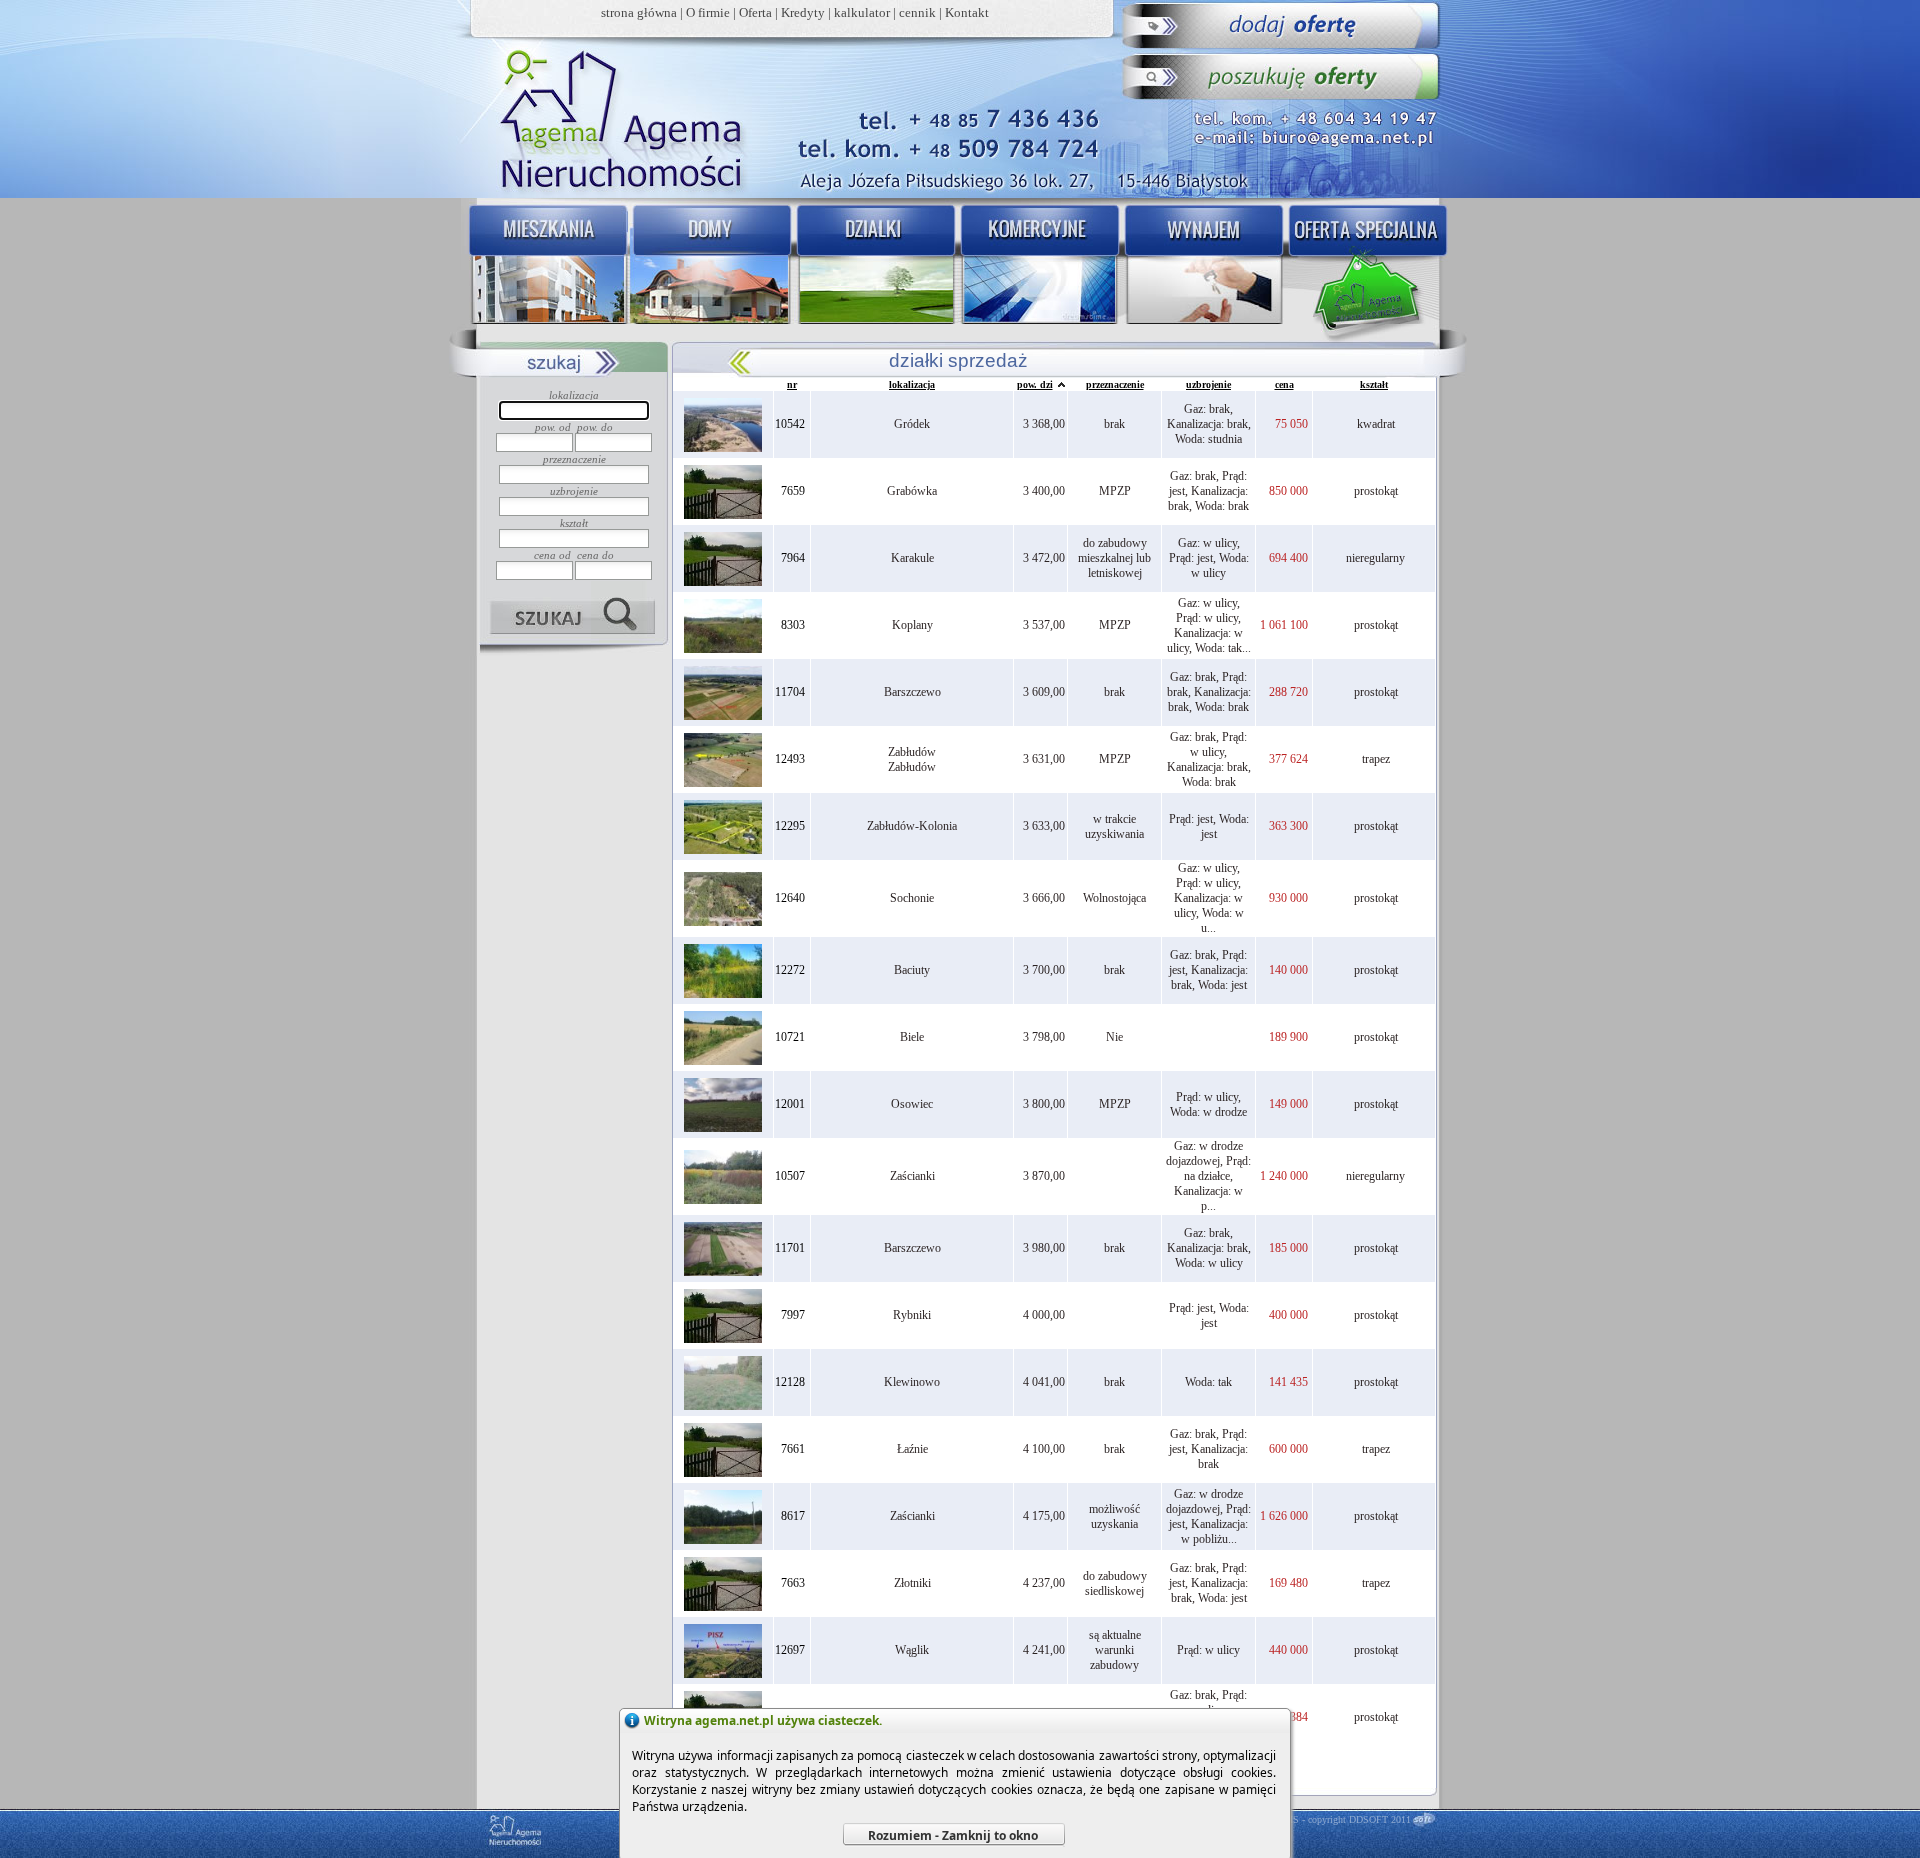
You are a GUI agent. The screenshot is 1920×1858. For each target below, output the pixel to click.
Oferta (755, 12)
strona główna (639, 12)
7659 (793, 491)
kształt (1374, 384)
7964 (793, 558)
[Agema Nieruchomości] (611, 116)
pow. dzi (1035, 384)
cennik (917, 12)
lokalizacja (912, 384)
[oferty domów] (710, 266)
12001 (790, 1104)
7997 (793, 1315)
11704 (790, 692)
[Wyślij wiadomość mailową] (1319, 135)
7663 (793, 1583)
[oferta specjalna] (1372, 266)
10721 (790, 1037)
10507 (790, 1176)
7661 (793, 1449)
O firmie (708, 12)
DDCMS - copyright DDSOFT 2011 (1337, 1819)
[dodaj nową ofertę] (1282, 25)
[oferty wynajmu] (1206, 266)
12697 (790, 1650)
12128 (790, 1382)
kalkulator (862, 12)
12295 (790, 826)
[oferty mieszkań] (544, 266)
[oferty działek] (875, 266)
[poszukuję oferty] (1282, 75)
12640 (790, 898)
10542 (790, 424)
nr (792, 384)
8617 (793, 1516)
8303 (793, 625)
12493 (790, 759)
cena (1284, 384)
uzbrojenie (1208, 384)
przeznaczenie (1115, 384)
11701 (790, 1248)
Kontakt (967, 12)
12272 (790, 970)
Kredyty (803, 12)
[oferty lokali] (1040, 266)
